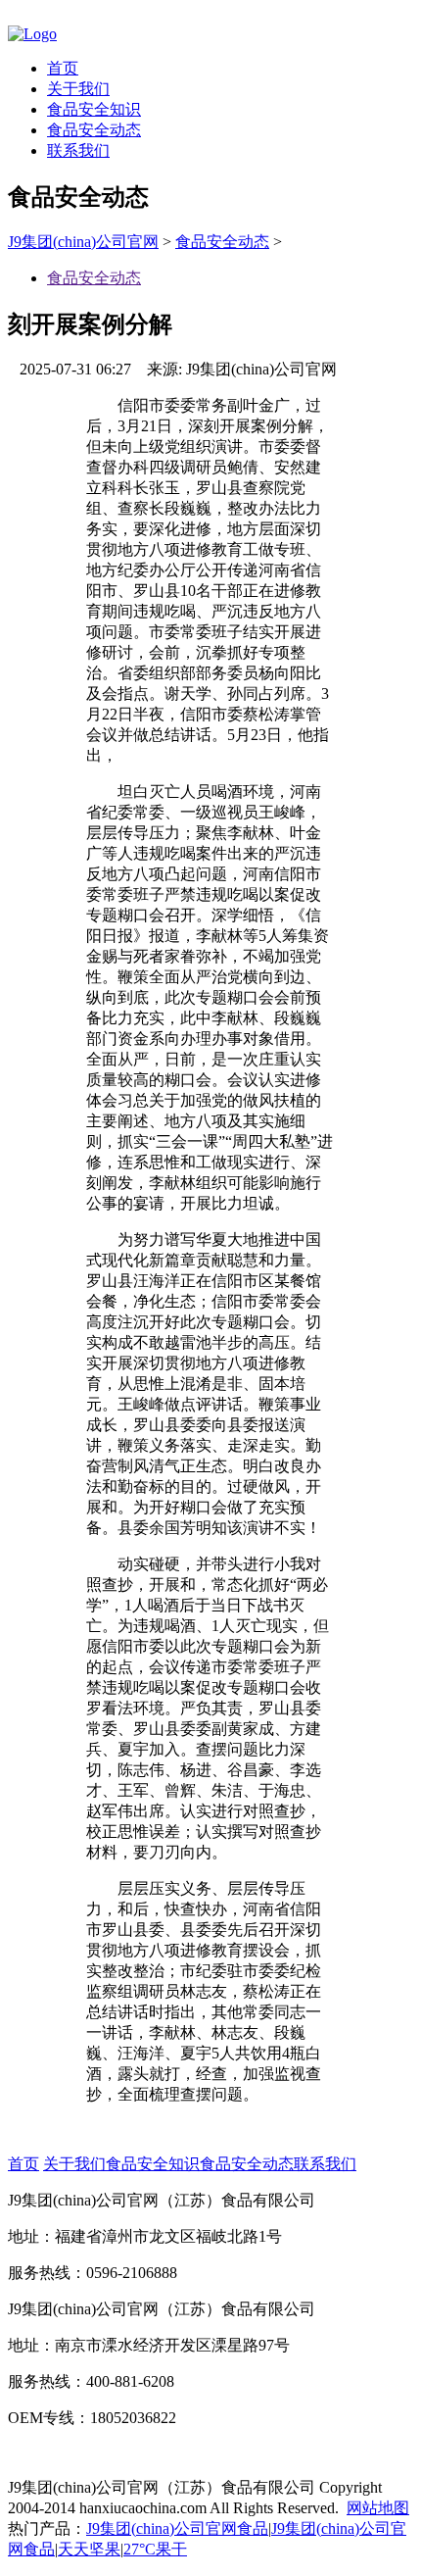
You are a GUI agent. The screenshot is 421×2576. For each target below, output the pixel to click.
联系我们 (78, 150)
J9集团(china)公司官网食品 (177, 2528)
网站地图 (378, 2508)
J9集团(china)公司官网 (83, 242)
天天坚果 (89, 2549)
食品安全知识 (94, 109)
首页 (63, 68)
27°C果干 (155, 2549)
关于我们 (78, 89)
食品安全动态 (94, 130)
